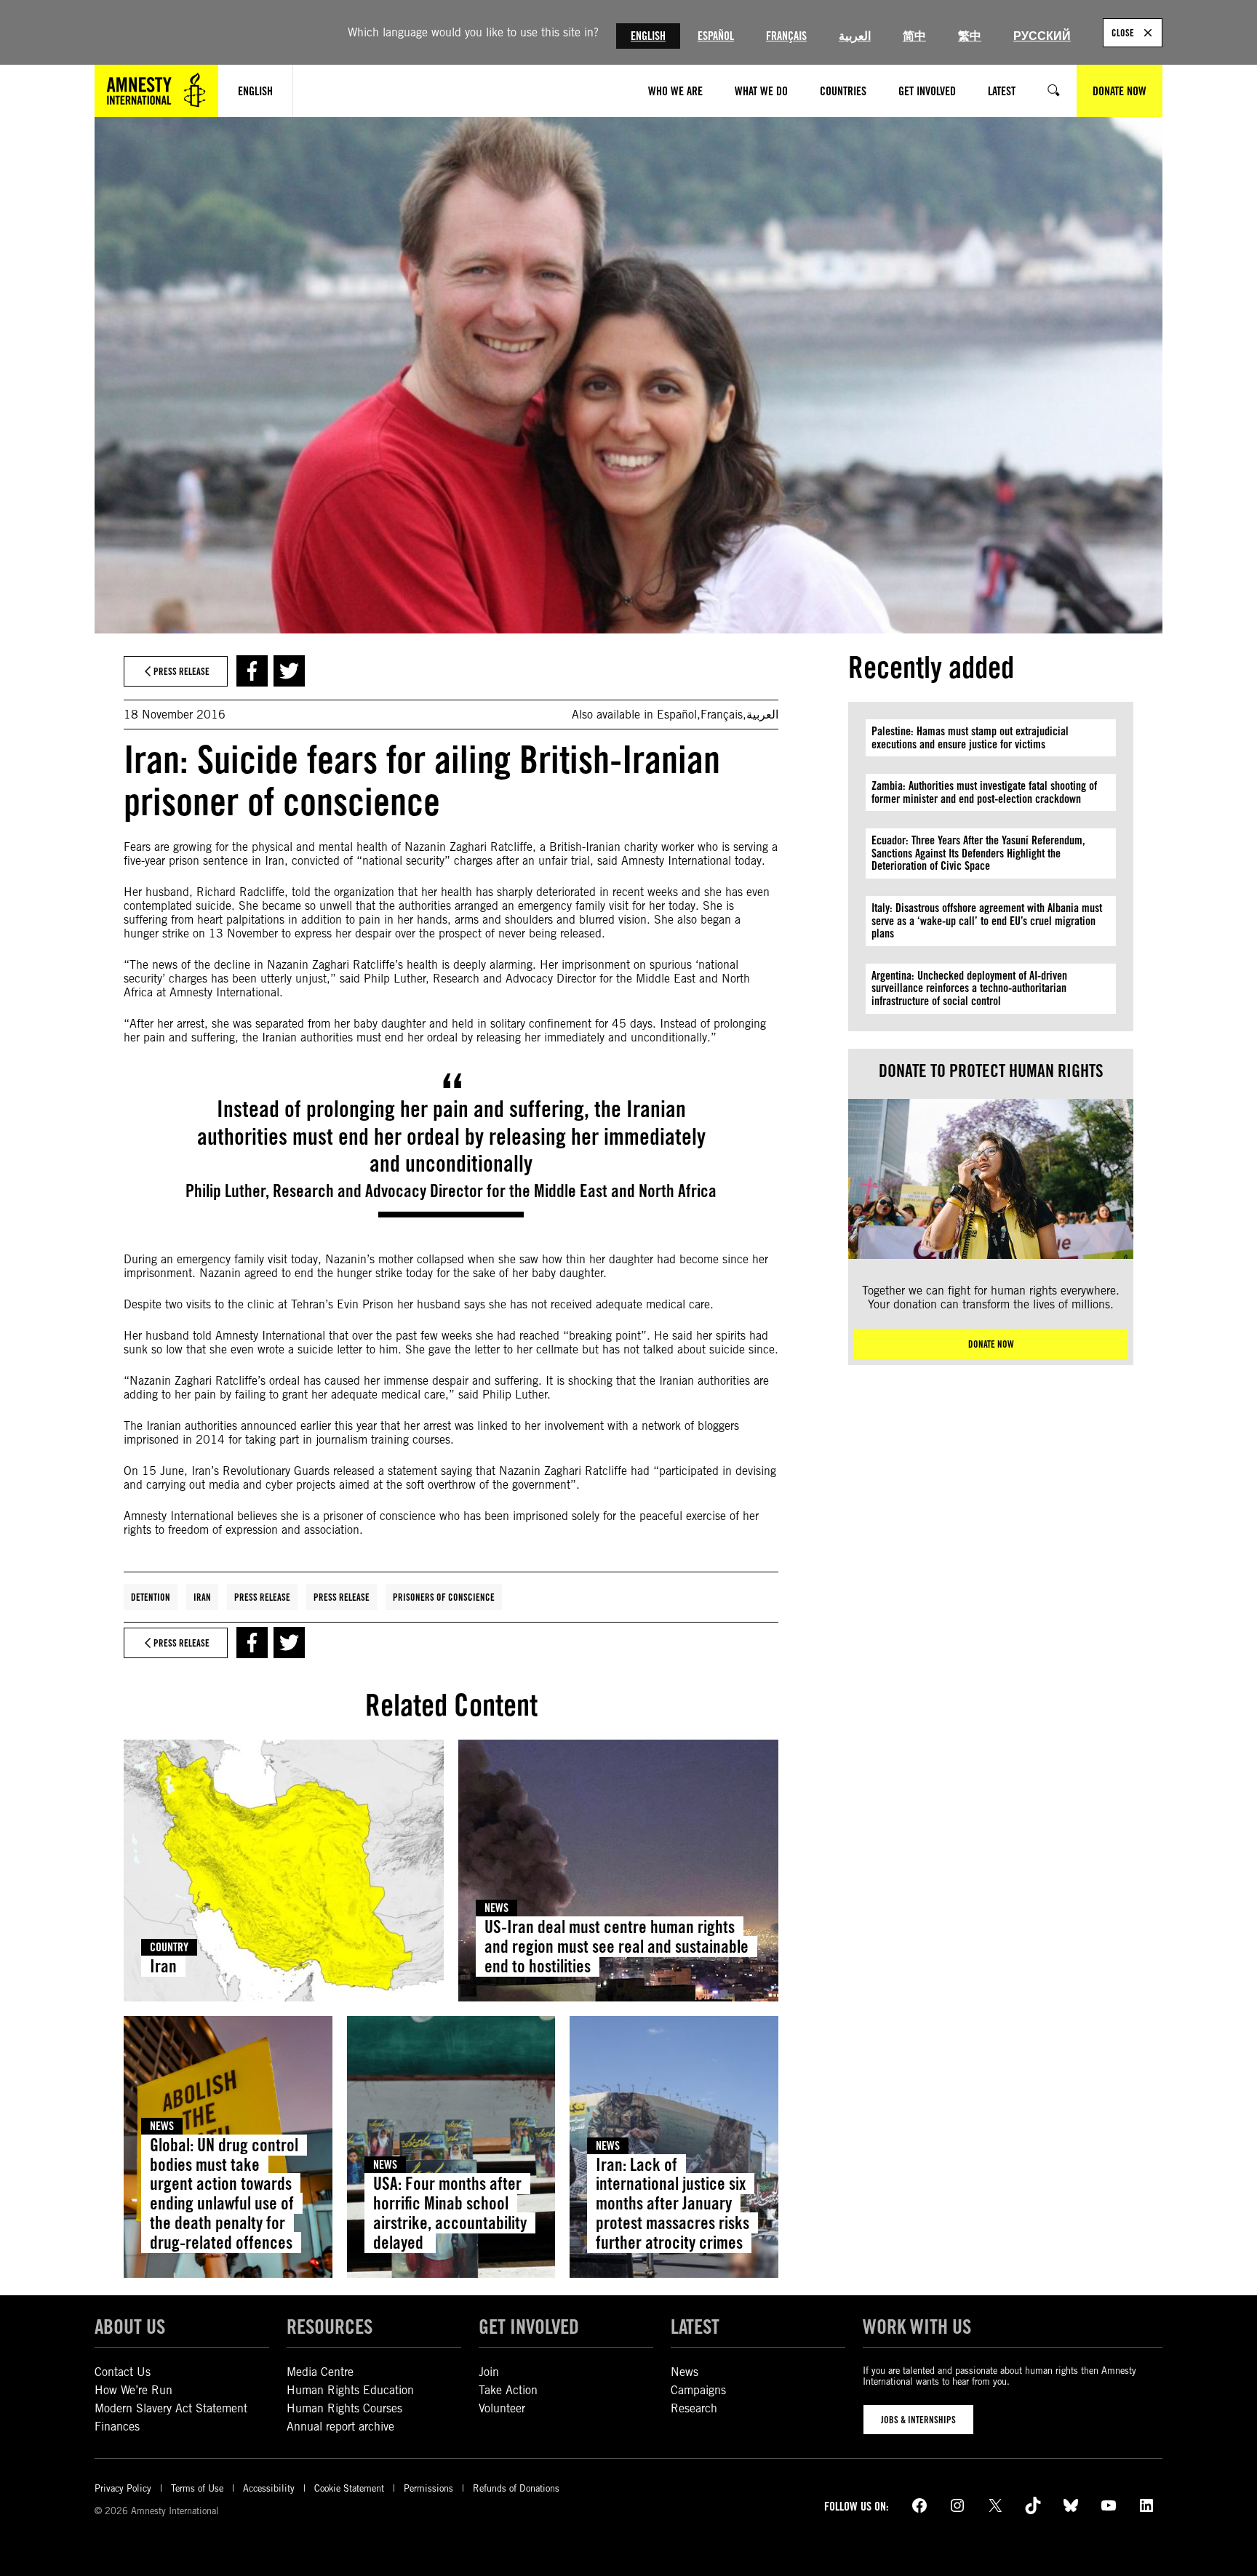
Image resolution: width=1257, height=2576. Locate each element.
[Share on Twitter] (289, 671)
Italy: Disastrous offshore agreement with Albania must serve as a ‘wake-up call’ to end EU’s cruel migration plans (987, 921)
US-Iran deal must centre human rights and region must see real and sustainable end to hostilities (616, 1947)
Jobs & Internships (918, 2420)
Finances (117, 2427)
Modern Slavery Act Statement (171, 2408)
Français (786, 36)
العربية (855, 36)
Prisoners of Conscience (444, 1597)
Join (489, 2372)
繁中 (970, 36)
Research (694, 2408)
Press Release (262, 1597)
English (648, 36)
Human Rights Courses (344, 2408)
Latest (695, 2327)
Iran (202, 1597)
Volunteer (502, 2408)
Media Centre (320, 2372)
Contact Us (123, 2372)
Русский (1042, 36)
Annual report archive (340, 2427)
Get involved (529, 2327)
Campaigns (698, 2390)
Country (169, 1947)
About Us (130, 2327)
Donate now (991, 1344)
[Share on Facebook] (252, 671)
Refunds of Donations (516, 2488)
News (496, 1908)
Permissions (428, 2488)
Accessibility (269, 2488)
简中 (914, 36)
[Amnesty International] (156, 91)
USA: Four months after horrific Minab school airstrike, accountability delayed (450, 2213)
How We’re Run (133, 2390)
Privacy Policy (123, 2488)
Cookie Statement (349, 2488)
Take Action (508, 2390)
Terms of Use (197, 2488)
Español (716, 36)
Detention (151, 1597)
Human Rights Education (350, 2390)
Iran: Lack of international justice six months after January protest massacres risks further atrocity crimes (673, 2204)
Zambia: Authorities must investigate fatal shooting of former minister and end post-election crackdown (984, 792)
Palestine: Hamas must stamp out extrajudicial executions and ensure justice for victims (970, 738)
